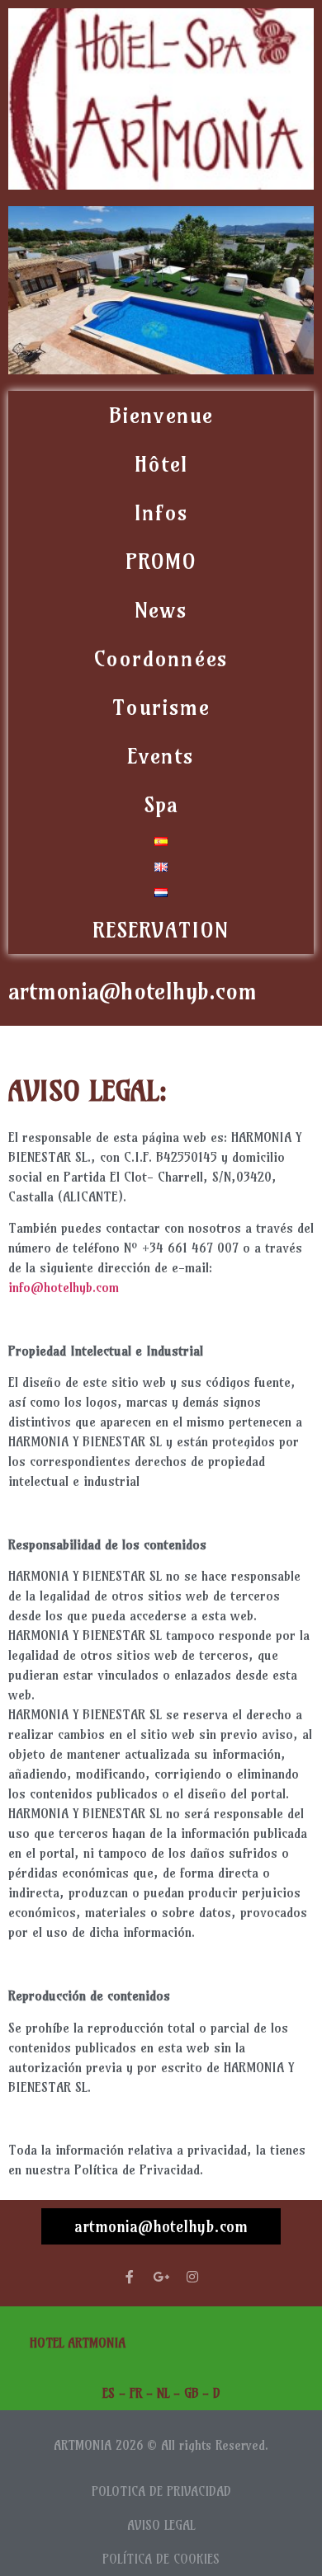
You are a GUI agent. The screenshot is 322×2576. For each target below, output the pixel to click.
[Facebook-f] (130, 2277)
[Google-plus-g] (161, 2277)
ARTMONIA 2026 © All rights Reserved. (161, 2445)
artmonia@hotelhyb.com (161, 2226)
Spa (161, 804)
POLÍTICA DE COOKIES (161, 2559)
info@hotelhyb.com (64, 1287)
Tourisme (161, 707)
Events (161, 756)
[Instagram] (192, 2277)
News (161, 610)
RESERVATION (161, 930)
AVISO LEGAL (161, 2525)
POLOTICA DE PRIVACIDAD (161, 2491)
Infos (161, 512)
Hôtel (161, 464)
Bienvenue (161, 415)
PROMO (161, 561)
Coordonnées (161, 658)
